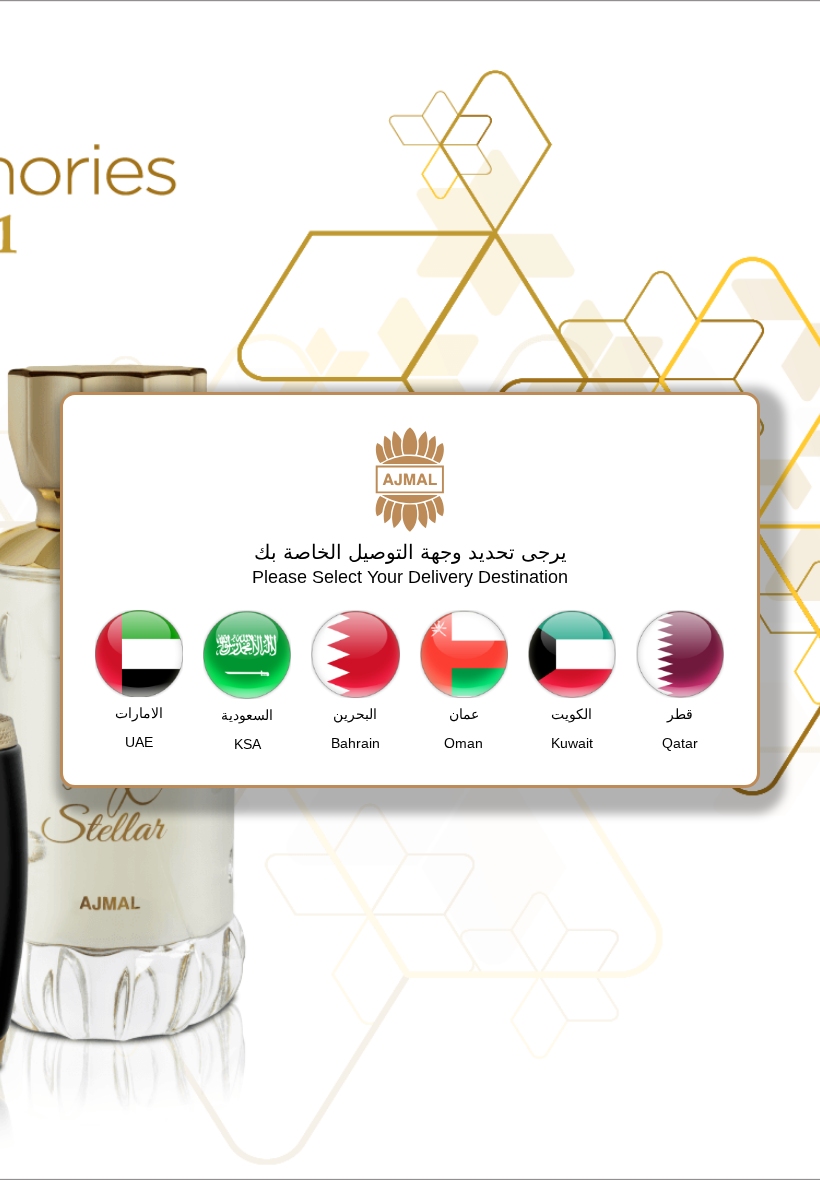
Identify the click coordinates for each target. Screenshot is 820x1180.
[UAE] (139, 653)
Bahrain (355, 743)
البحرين (355, 714)
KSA (247, 744)
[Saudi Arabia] (247, 654)
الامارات (139, 713)
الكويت (571, 714)
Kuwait (572, 743)
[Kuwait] (572, 654)
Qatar (680, 743)
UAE (139, 742)
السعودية (247, 715)
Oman (463, 743)
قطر (680, 714)
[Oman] (464, 654)
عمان (464, 714)
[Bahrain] (355, 654)
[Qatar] (680, 654)
